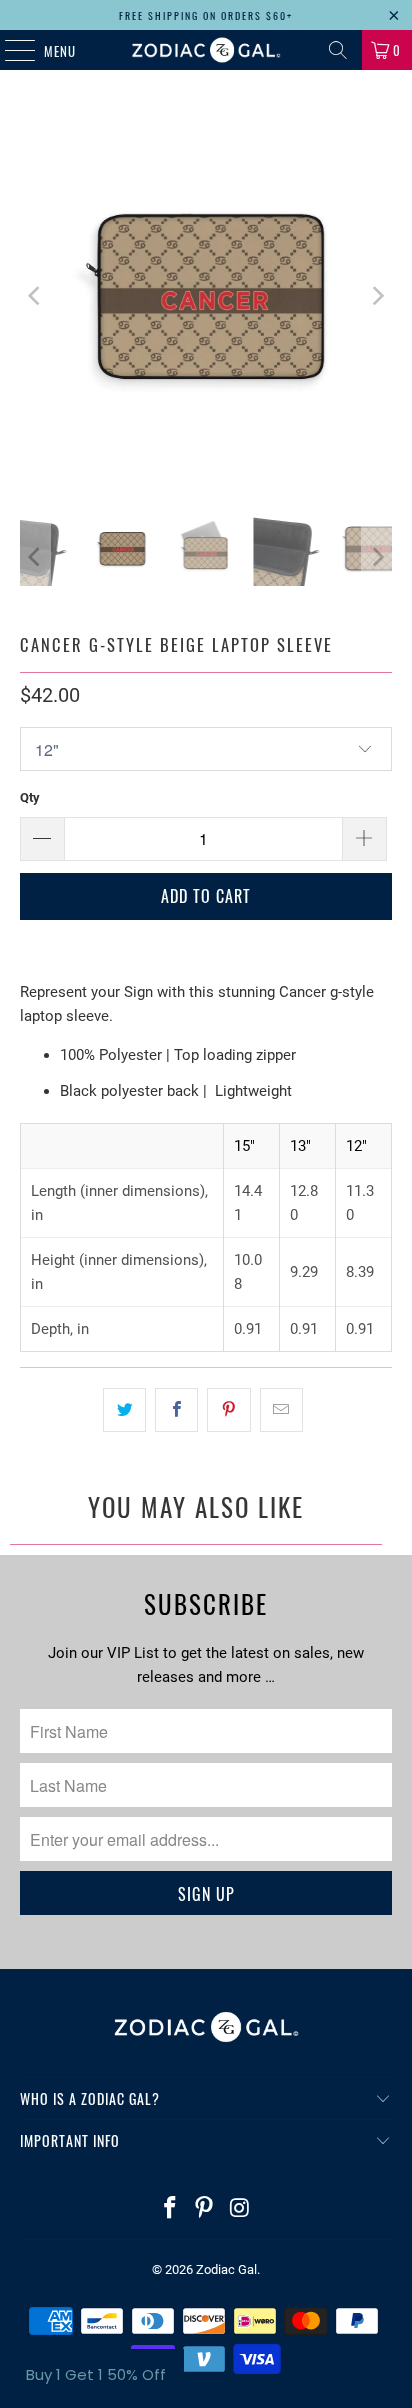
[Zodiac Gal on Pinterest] (205, 2209)
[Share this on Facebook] (176, 1410)
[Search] (338, 50)
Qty (30, 797)
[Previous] (35, 295)
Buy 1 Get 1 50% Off (96, 2374)
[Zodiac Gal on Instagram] (240, 2209)
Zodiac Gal (226, 2269)
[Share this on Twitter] (124, 1410)
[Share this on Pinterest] (228, 1410)
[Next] (377, 295)
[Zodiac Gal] (206, 50)
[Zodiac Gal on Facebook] (170, 2209)
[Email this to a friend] (281, 1410)
